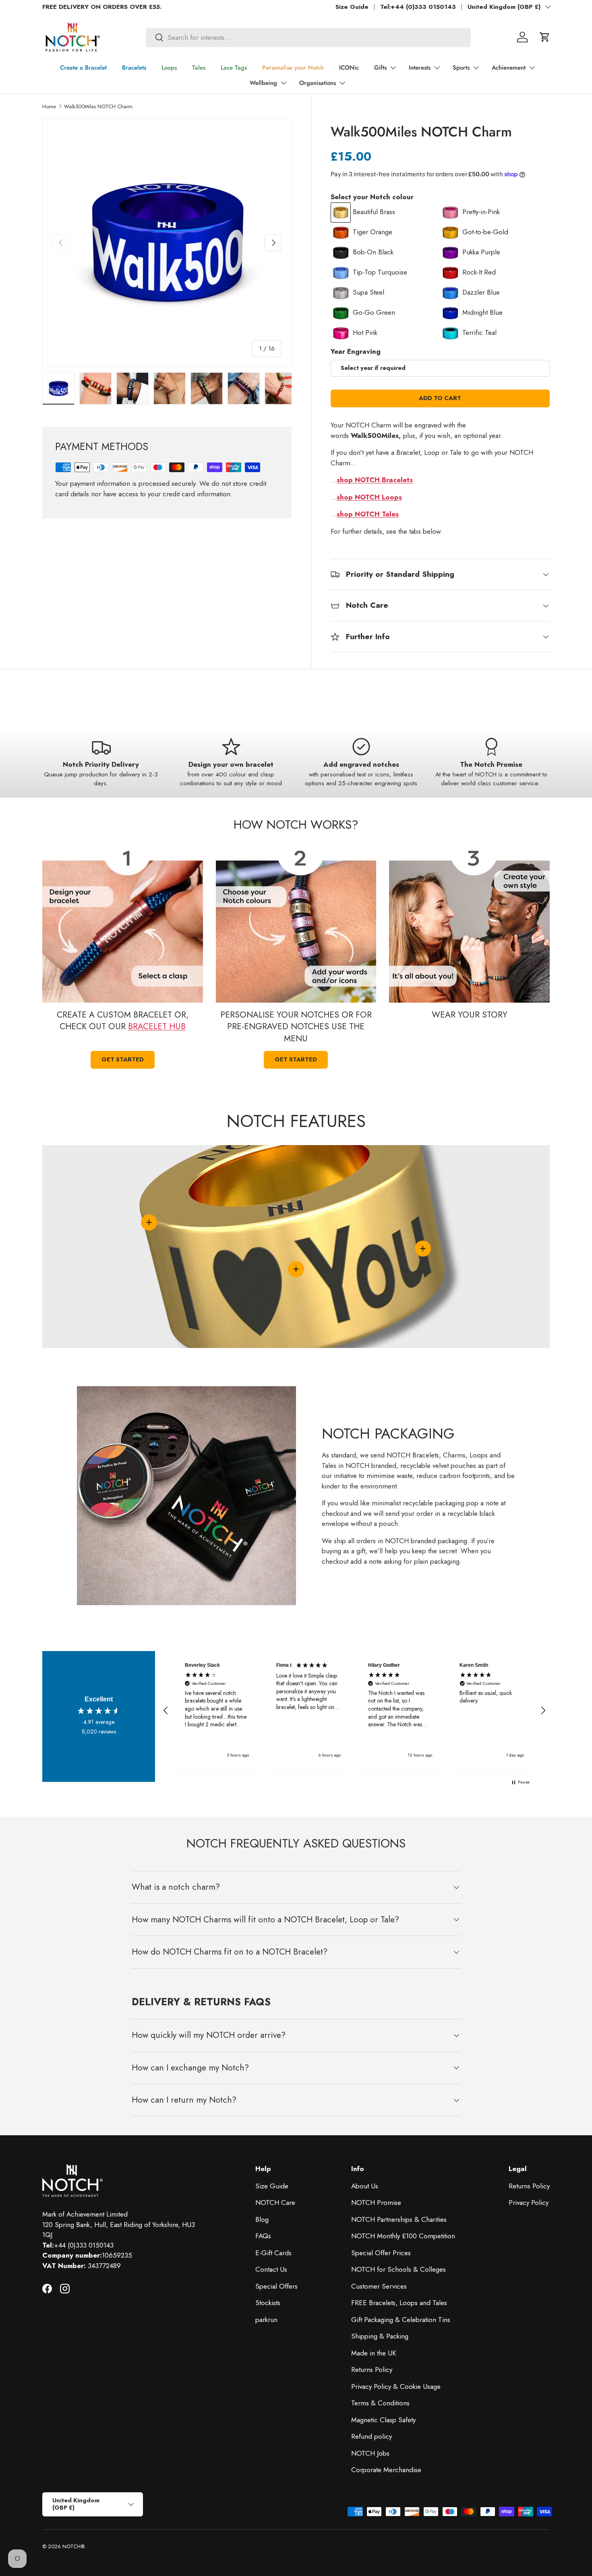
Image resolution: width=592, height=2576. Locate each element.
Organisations (318, 83)
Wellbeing (263, 83)
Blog (262, 2219)
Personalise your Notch (293, 68)
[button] (545, 37)
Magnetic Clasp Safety (383, 2420)
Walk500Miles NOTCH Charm (98, 106)
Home (49, 106)
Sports (461, 68)
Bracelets (134, 68)
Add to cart (440, 398)
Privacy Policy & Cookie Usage (396, 2386)
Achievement (509, 68)
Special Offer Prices (381, 2253)
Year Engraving (356, 351)
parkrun (266, 2320)
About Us (365, 2186)
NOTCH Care (275, 2202)
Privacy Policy (529, 2202)
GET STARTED (296, 1059)
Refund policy (372, 2436)
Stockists (268, 2303)
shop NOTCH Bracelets (375, 480)
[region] (354, 1711)
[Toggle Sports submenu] (476, 68)
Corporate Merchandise (386, 2470)
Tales (199, 68)
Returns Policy (372, 2370)
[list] (167, 243)
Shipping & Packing (380, 2336)
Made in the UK (374, 2353)
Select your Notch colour (372, 197)
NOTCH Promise (376, 2202)
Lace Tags (234, 68)
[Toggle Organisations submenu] (342, 83)
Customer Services (379, 2286)
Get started (123, 1059)
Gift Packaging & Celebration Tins (401, 2320)
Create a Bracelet (83, 68)
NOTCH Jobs (370, 2453)
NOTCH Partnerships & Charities (399, 2219)
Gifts (380, 68)
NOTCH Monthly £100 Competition (403, 2236)
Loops (169, 68)
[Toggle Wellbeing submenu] (284, 83)
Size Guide (352, 7)
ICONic (349, 68)
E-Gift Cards (273, 2253)
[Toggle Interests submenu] (437, 68)
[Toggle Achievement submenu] (532, 68)
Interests (420, 68)
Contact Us (271, 2269)
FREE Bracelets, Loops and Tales (399, 2303)
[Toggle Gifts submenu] (393, 68)
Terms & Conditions (380, 2403)
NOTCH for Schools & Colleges (398, 2269)
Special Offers (276, 2286)
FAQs (263, 2236)
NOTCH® (73, 2546)
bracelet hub (157, 1026)
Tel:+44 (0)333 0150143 (418, 7)
